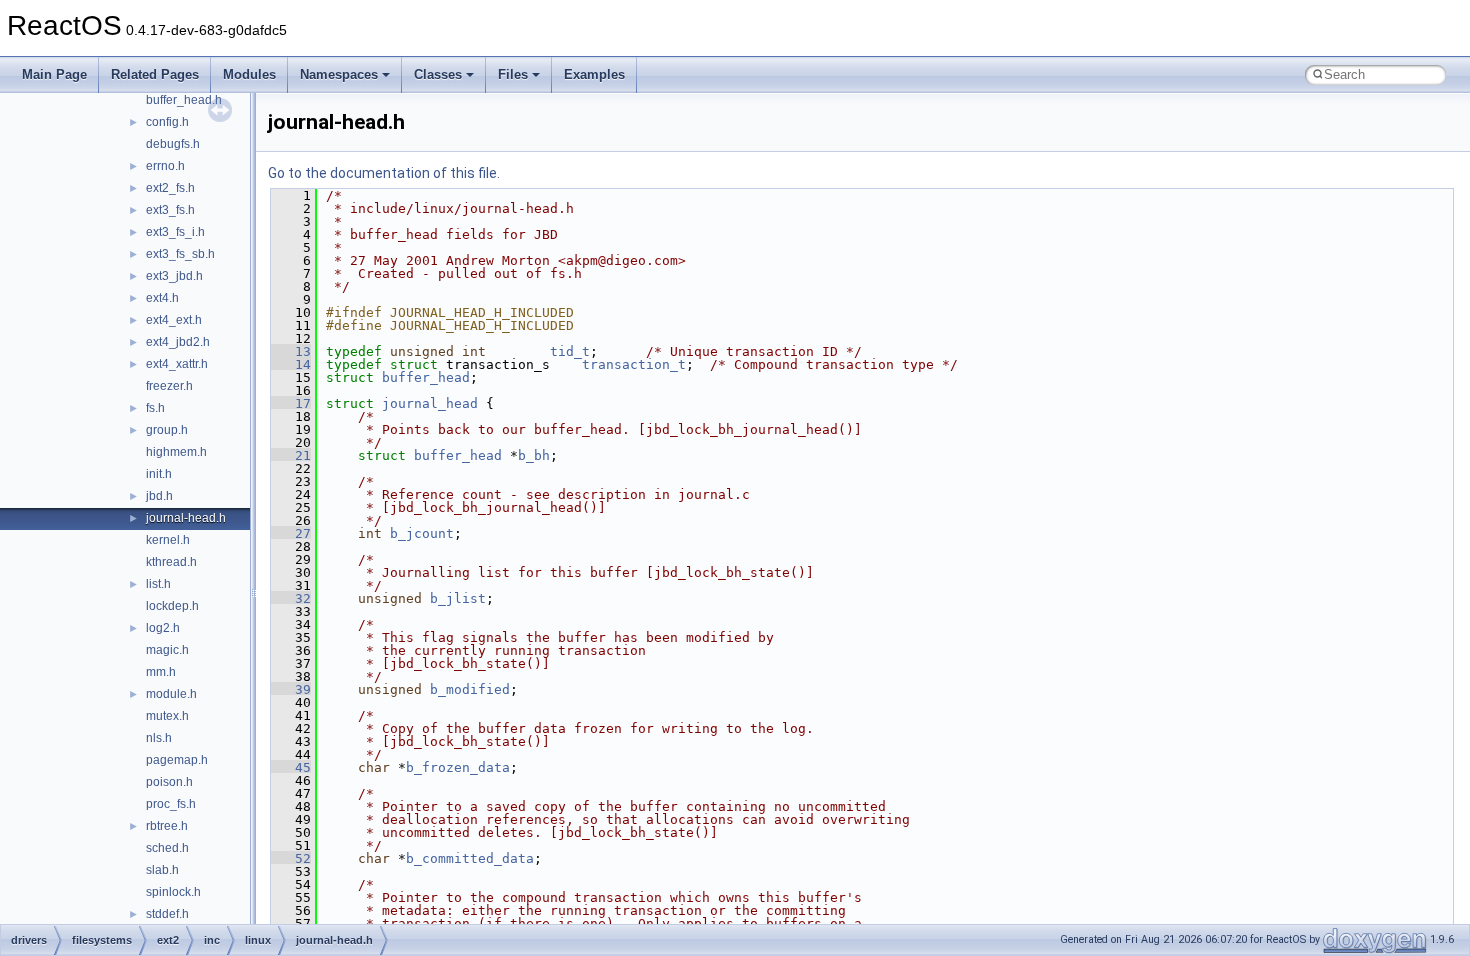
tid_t (570, 351)
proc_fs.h (171, 804)
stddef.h (167, 914)
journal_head (430, 403)
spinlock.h (173, 892)
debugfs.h (173, 144)
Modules (249, 74)
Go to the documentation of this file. (384, 173)
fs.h (155, 408)
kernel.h (168, 540)
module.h (171, 694)
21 (291, 455)
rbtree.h (167, 826)
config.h (167, 122)
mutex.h (167, 716)
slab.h (162, 870)
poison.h (169, 782)
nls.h (159, 738)
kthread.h (171, 562)
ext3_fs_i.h (175, 232)
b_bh (534, 455)
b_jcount (422, 533)
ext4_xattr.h (177, 364)
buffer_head (426, 377)
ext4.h (162, 298)
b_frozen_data (458, 767)
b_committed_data (470, 858)
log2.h (163, 628)
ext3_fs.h (170, 210)
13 (291, 351)
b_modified (470, 689)
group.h (167, 430)
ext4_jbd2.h (178, 342)
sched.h (167, 848)
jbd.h (159, 496)
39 (291, 689)
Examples (594, 74)
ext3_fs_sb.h (180, 254)
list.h (158, 584)
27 (291, 533)
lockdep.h (172, 606)
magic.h (167, 650)
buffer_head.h (184, 100)
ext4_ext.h (174, 320)
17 (291, 403)
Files (513, 74)
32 (291, 598)
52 (291, 858)
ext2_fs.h (170, 188)
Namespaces (339, 74)
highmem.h (176, 452)
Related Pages (155, 74)
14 (291, 364)
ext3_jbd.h (174, 276)
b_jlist (458, 598)
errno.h (165, 166)
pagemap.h (177, 760)
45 (291, 767)
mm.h (161, 672)
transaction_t (634, 364)
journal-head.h (186, 518)
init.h (159, 474)
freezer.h (169, 386)
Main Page (54, 74)
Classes (438, 74)
